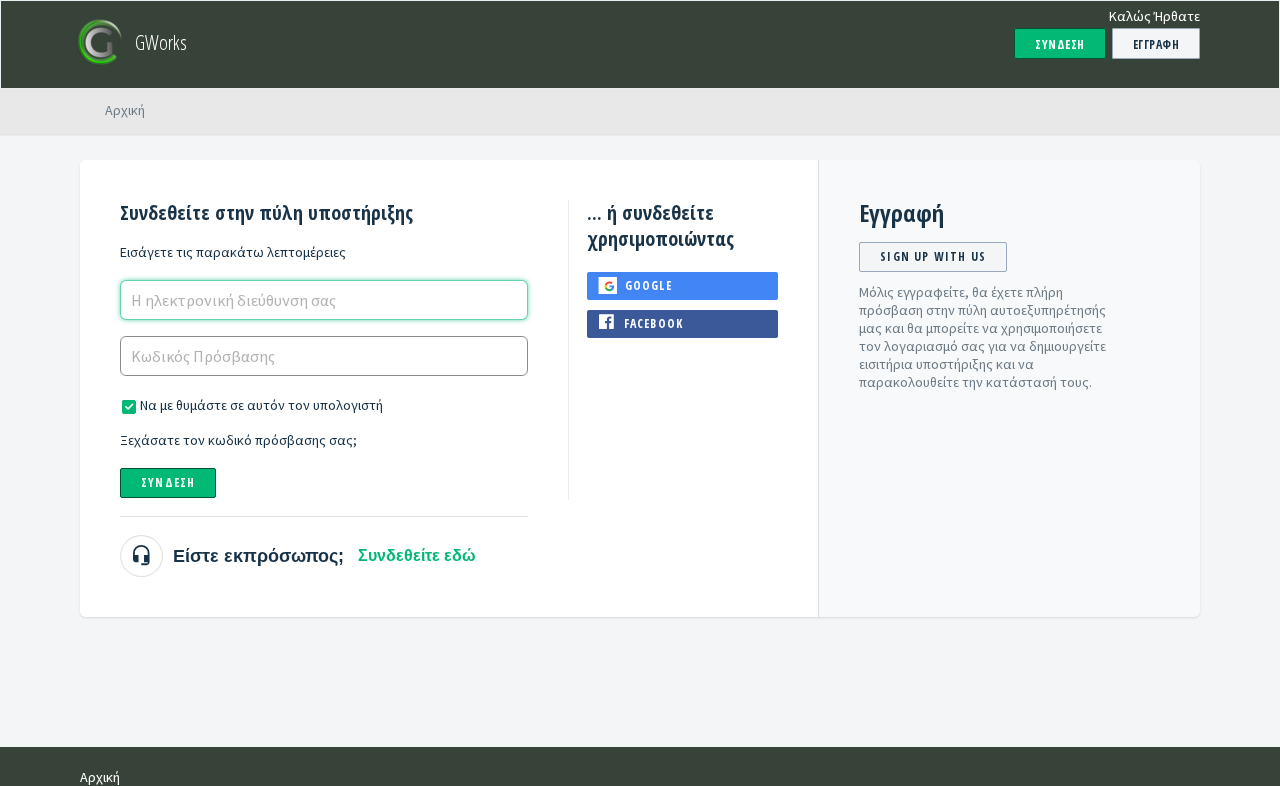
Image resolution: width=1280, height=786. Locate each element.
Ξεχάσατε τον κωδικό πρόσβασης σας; (238, 440)
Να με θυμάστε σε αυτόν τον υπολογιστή (261, 405)
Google (648, 285)
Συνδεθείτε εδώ (417, 555)
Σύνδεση (168, 482)
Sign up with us (933, 256)
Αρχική (125, 110)
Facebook (654, 323)
